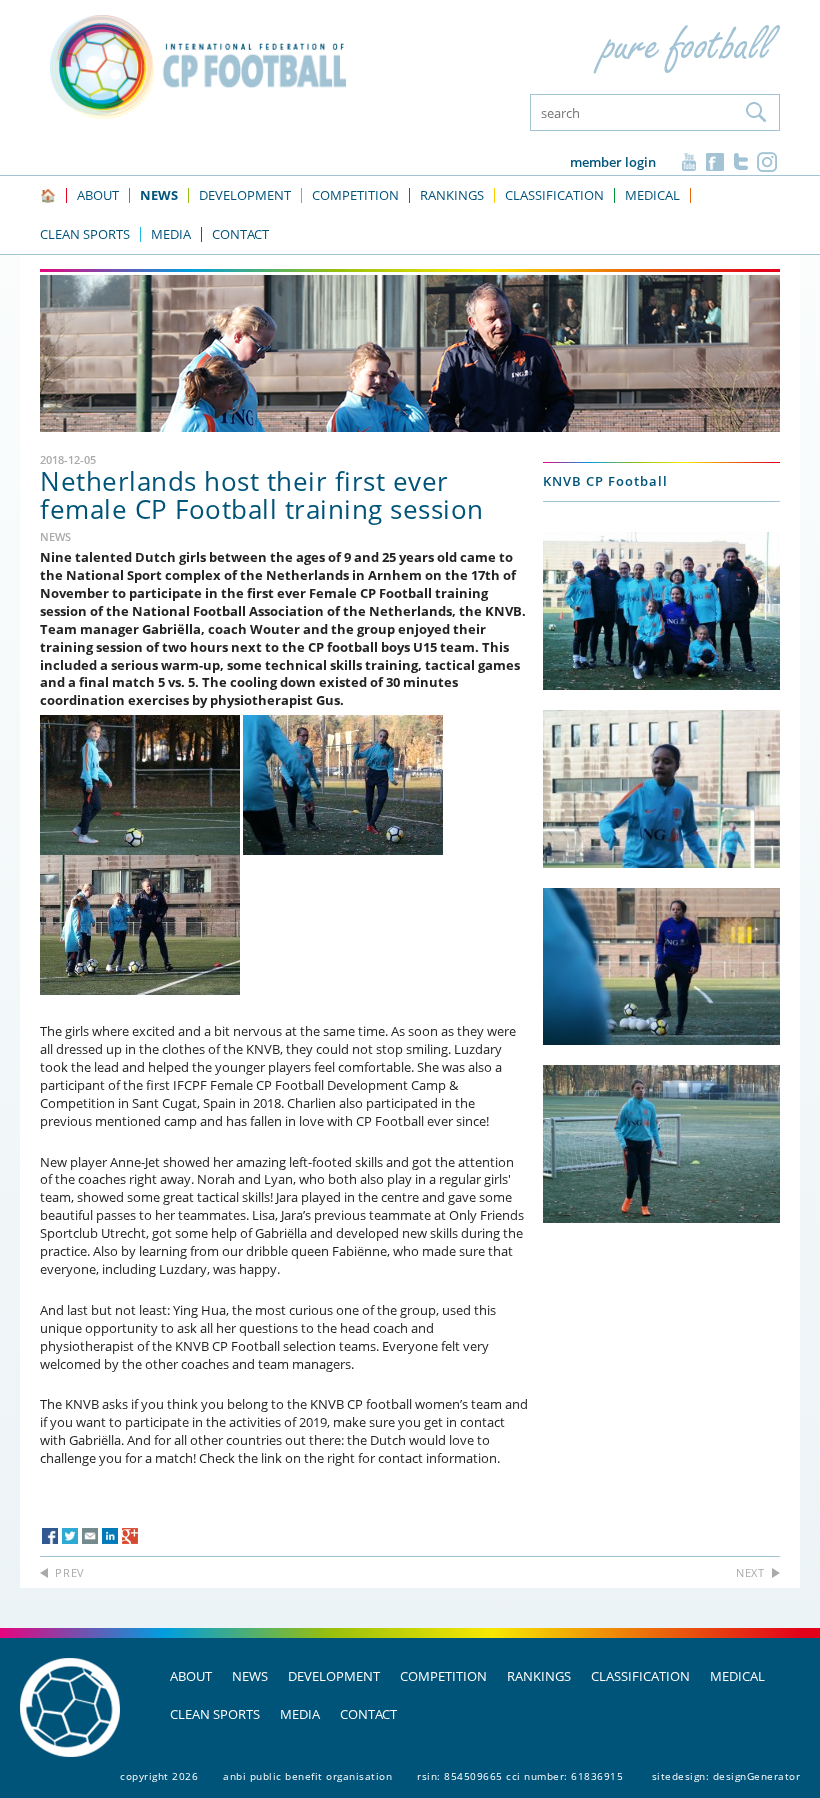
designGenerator (757, 1776)
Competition (443, 1676)
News (250, 1676)
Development (334, 1676)
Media (300, 1714)
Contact (368, 1714)
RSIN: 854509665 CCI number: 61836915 (520, 1776)
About (191, 1676)
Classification (640, 1676)
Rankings (539, 1676)
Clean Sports (215, 1714)
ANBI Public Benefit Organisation (307, 1776)
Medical (737, 1676)
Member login (613, 162)
